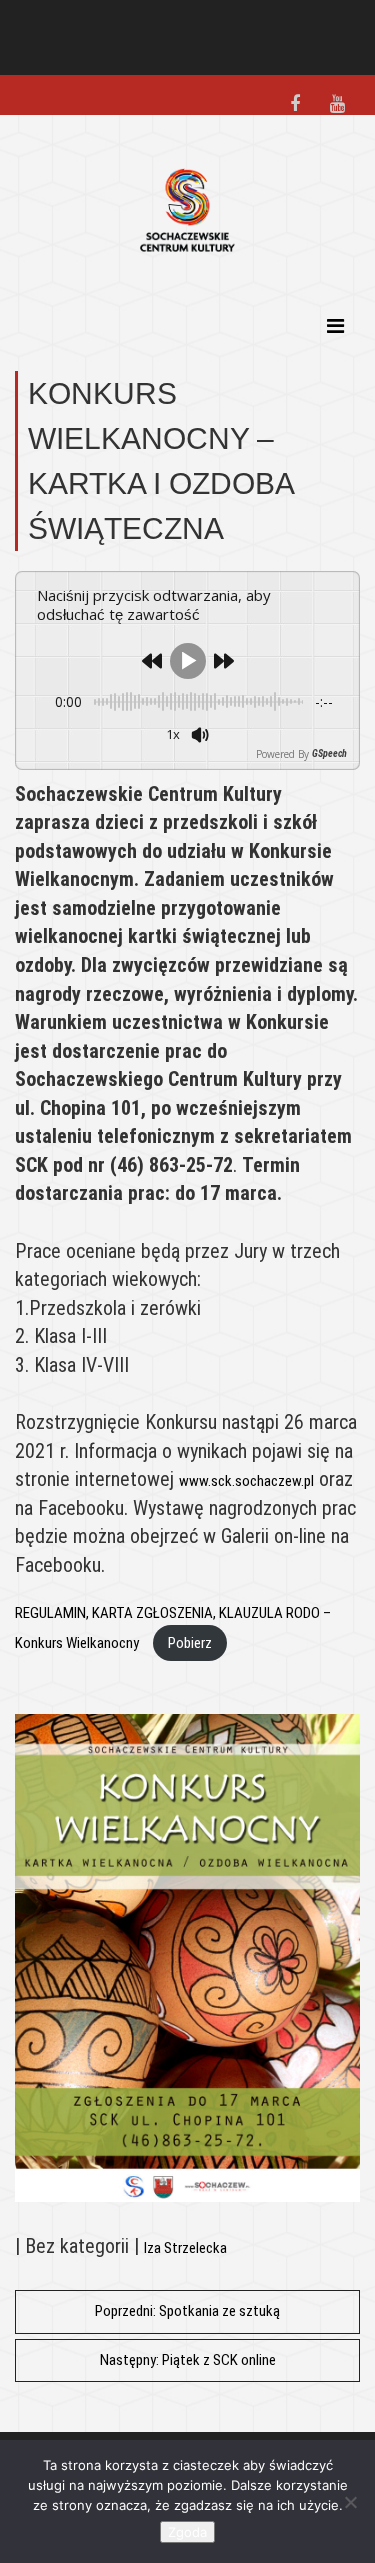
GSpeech (329, 754)
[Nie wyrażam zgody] (350, 2502)
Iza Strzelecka (185, 2248)
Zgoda (187, 2532)
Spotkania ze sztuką (187, 2311)
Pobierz (190, 1643)
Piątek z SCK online (188, 2360)
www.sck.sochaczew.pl (246, 1481)
